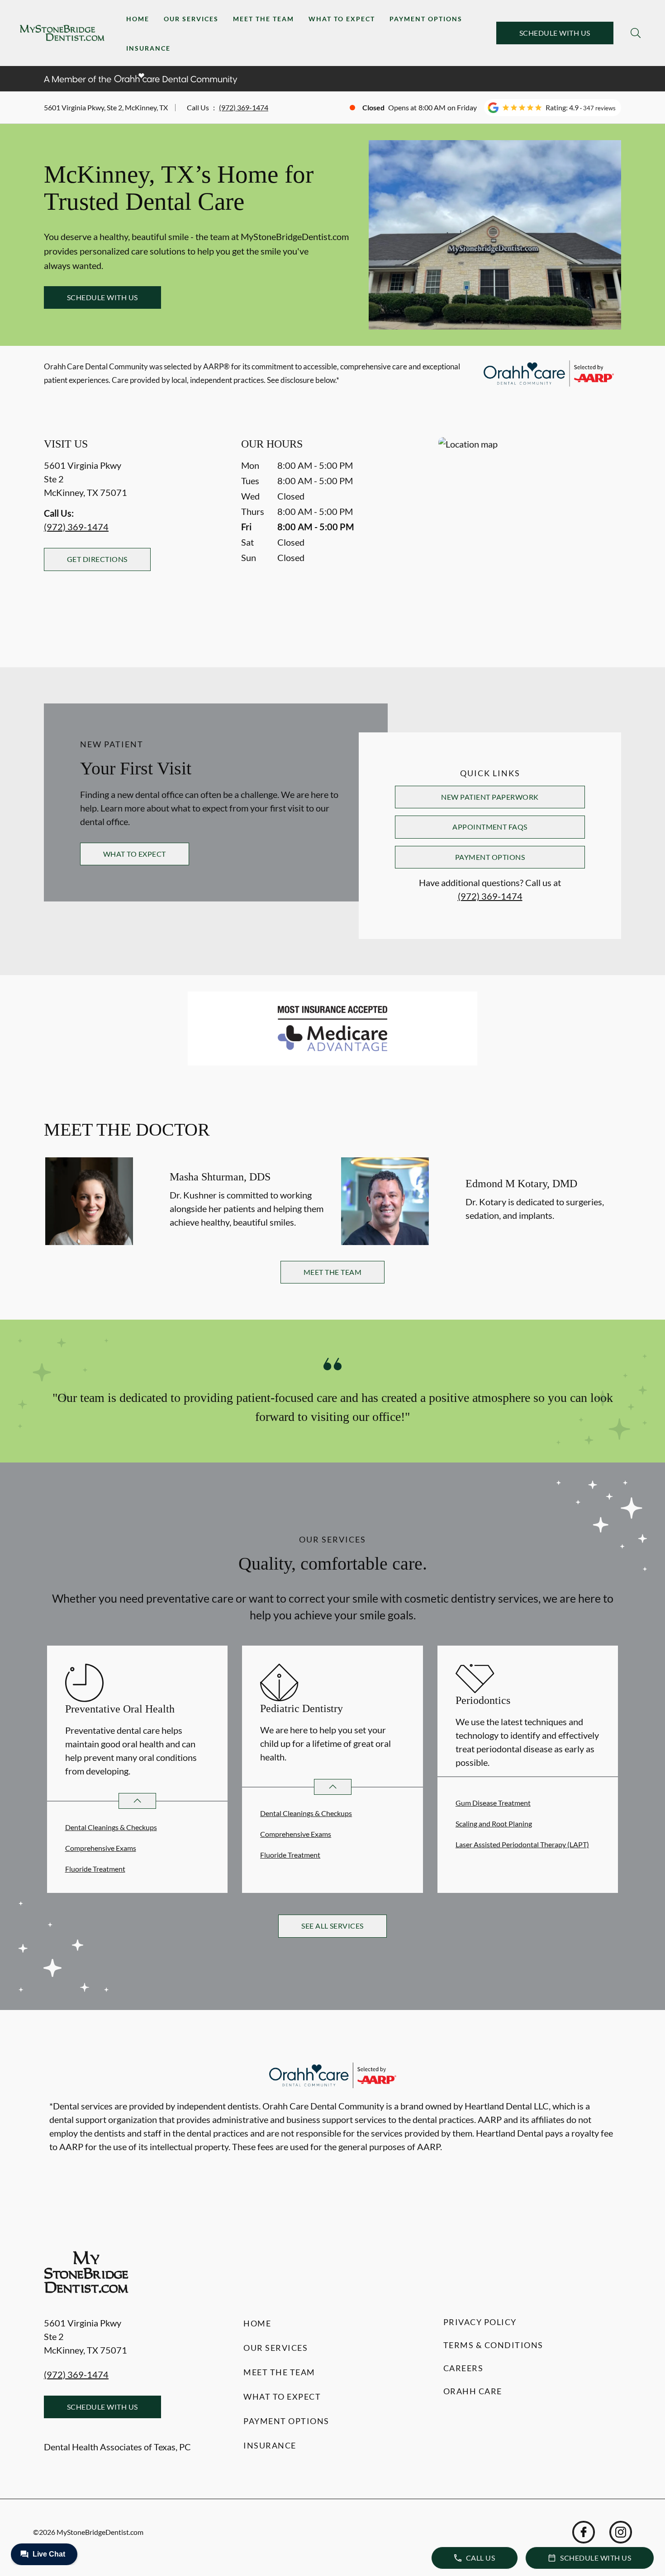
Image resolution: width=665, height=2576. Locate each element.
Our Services (191, 19)
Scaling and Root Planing (494, 1823)
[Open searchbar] (636, 33)
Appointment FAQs (490, 827)
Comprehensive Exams (101, 1848)
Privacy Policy (480, 2322)
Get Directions (97, 559)
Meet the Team (264, 19)
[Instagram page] (621, 2532)
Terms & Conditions (493, 2345)
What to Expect (342, 19)
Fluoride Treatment (95, 1869)
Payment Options (426, 19)
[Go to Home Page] (62, 33)
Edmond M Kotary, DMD (521, 1184)
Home (138, 19)
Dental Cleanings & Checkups (111, 1827)
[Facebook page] (584, 2532)
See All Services (332, 1926)
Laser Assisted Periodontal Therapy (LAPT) (522, 1844)
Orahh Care (473, 2391)
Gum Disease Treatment (493, 1803)
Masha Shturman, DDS (220, 1177)
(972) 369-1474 (244, 107)
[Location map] (530, 534)
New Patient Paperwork (490, 797)
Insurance (148, 48)
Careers (463, 2368)
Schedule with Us (555, 33)
